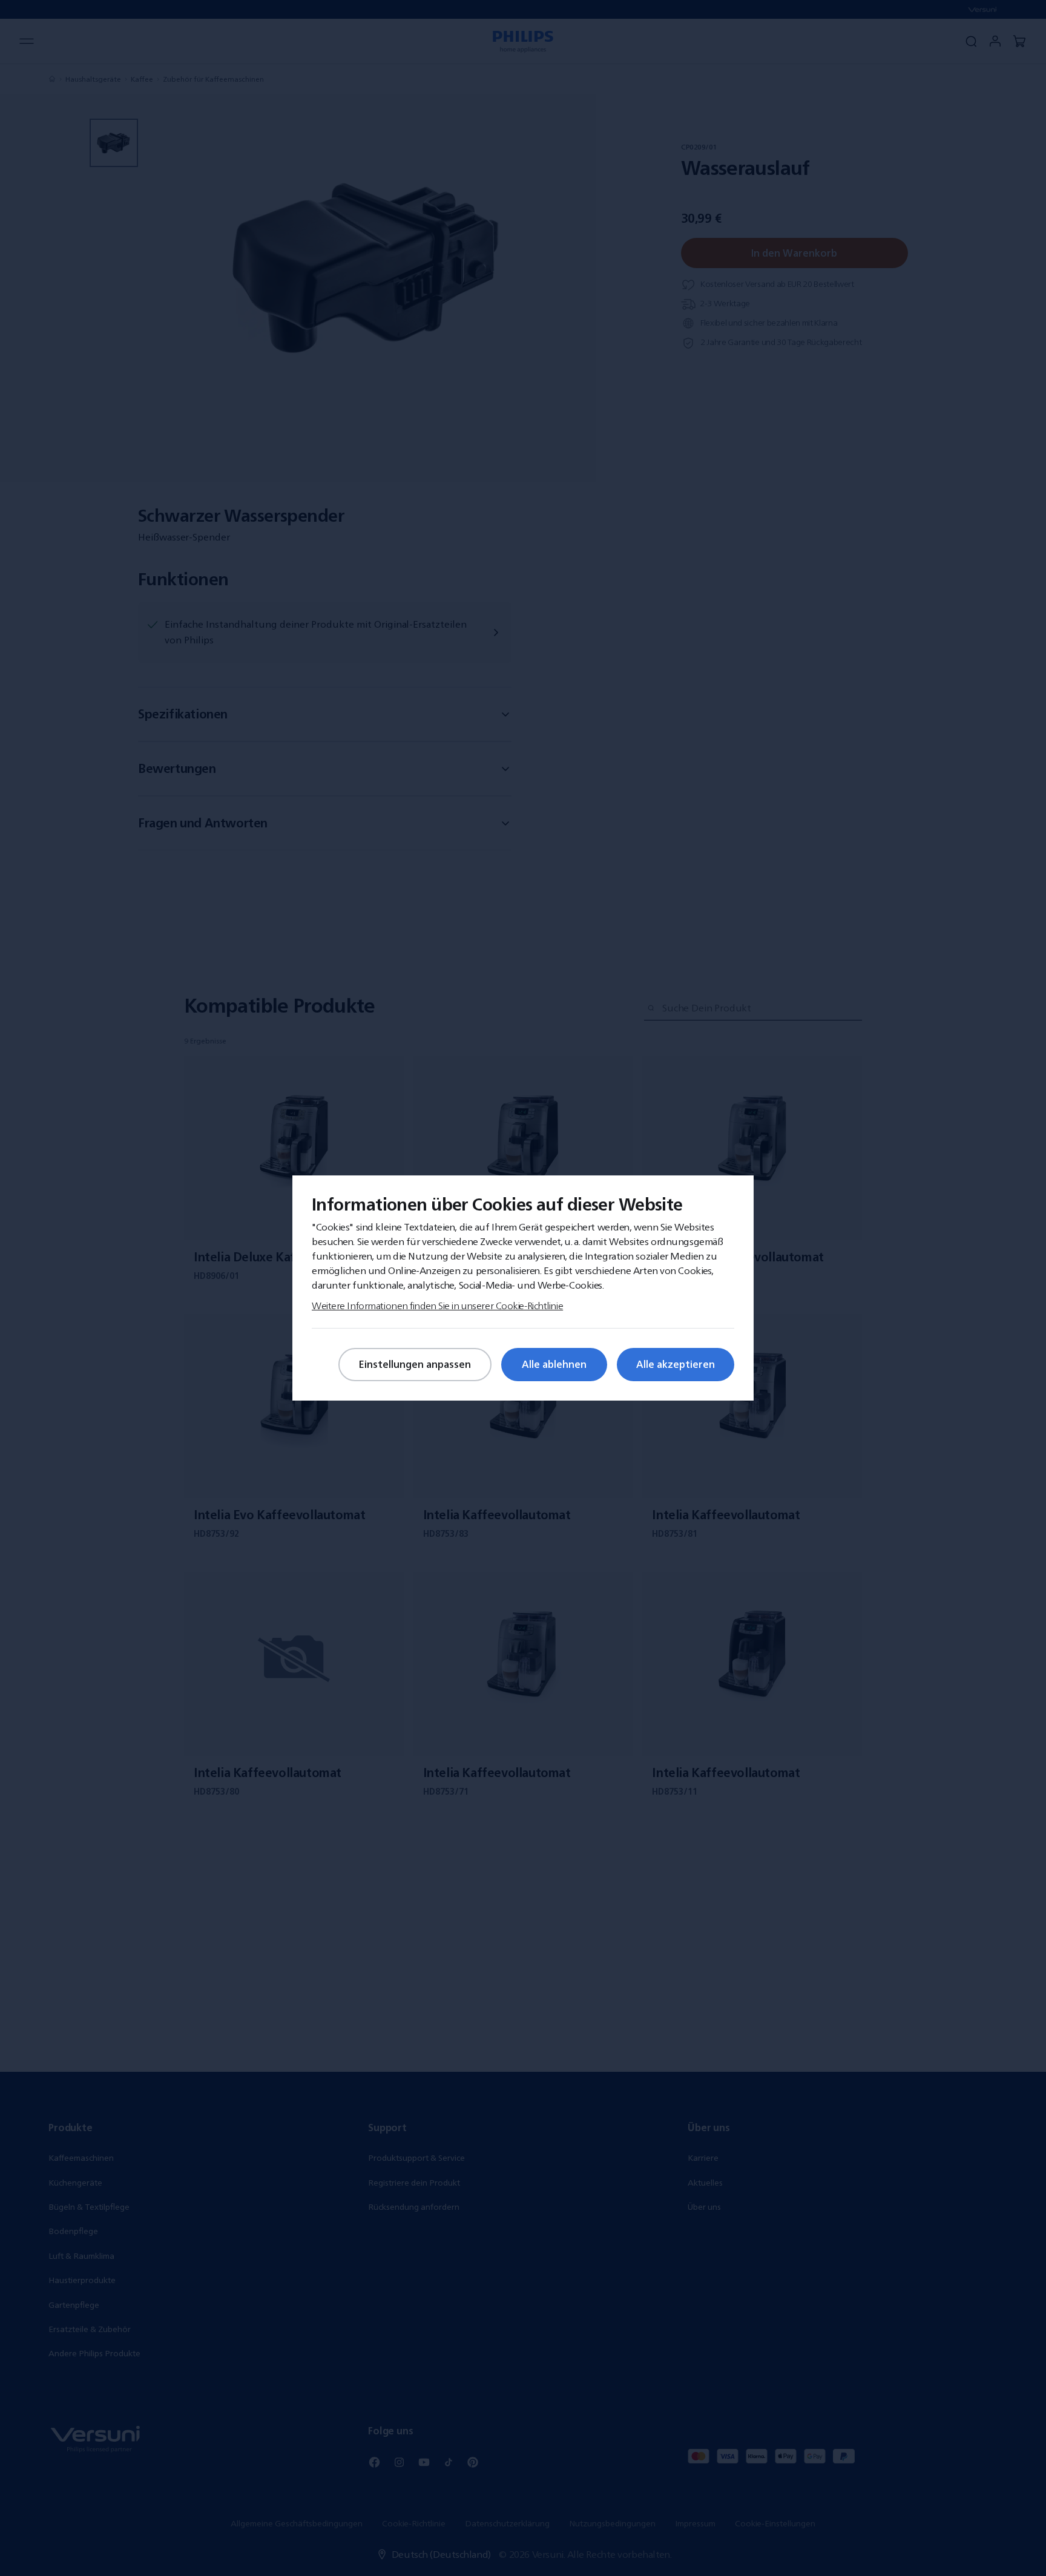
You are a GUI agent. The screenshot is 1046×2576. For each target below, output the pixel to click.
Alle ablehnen (554, 1364)
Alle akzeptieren (676, 1364)
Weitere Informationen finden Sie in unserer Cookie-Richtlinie (437, 1306)
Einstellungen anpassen (415, 1364)
